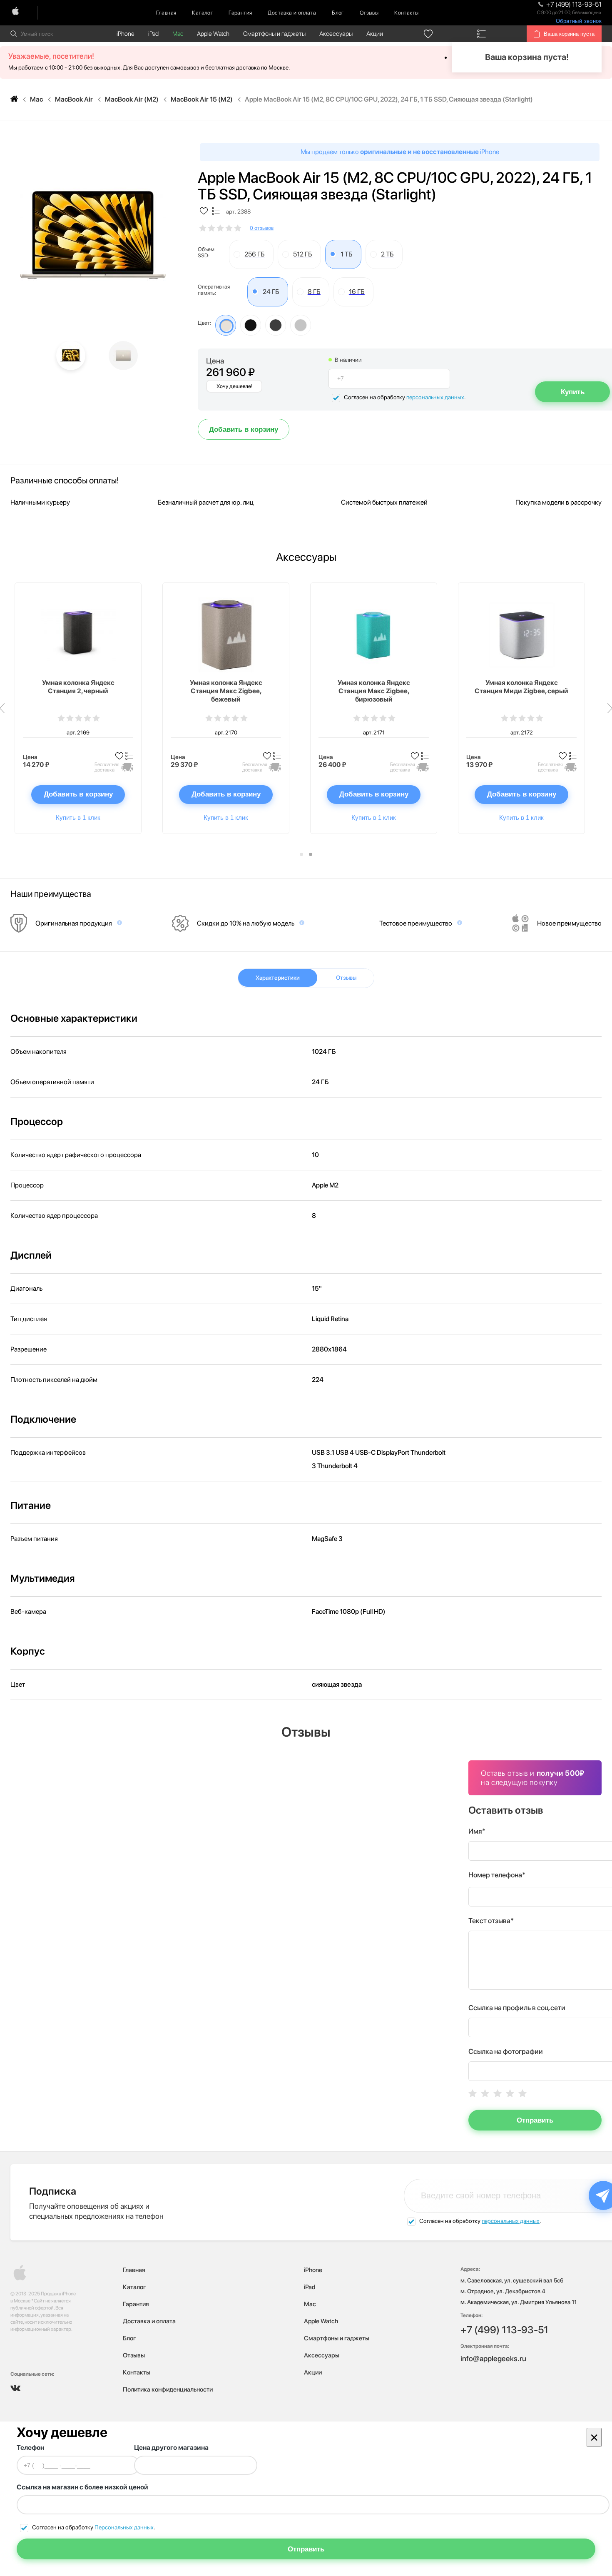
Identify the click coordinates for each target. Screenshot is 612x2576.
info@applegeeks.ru (493, 2358)
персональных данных (435, 397)
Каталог (202, 13)
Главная (166, 13)
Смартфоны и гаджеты (274, 34)
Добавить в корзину (244, 429)
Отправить (535, 2120)
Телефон (30, 2448)
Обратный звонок (579, 21)
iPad (153, 34)
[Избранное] (428, 34)
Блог (338, 13)
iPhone (126, 34)
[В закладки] (204, 212)
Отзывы (369, 13)
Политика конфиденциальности (168, 2389)
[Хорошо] (510, 2093)
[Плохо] (485, 2093)
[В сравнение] (216, 212)
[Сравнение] (482, 34)
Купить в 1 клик (78, 818)
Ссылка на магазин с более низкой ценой (82, 2487)
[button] (301, 854)
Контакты (406, 13)
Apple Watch (213, 34)
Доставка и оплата (292, 13)
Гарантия (240, 13)
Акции (375, 34)
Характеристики (278, 978)
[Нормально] (498, 2093)
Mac (178, 34)
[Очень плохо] (473, 2093)
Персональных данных (124, 2527)
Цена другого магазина (171, 2448)
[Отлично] (522, 2093)
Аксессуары (336, 34)
